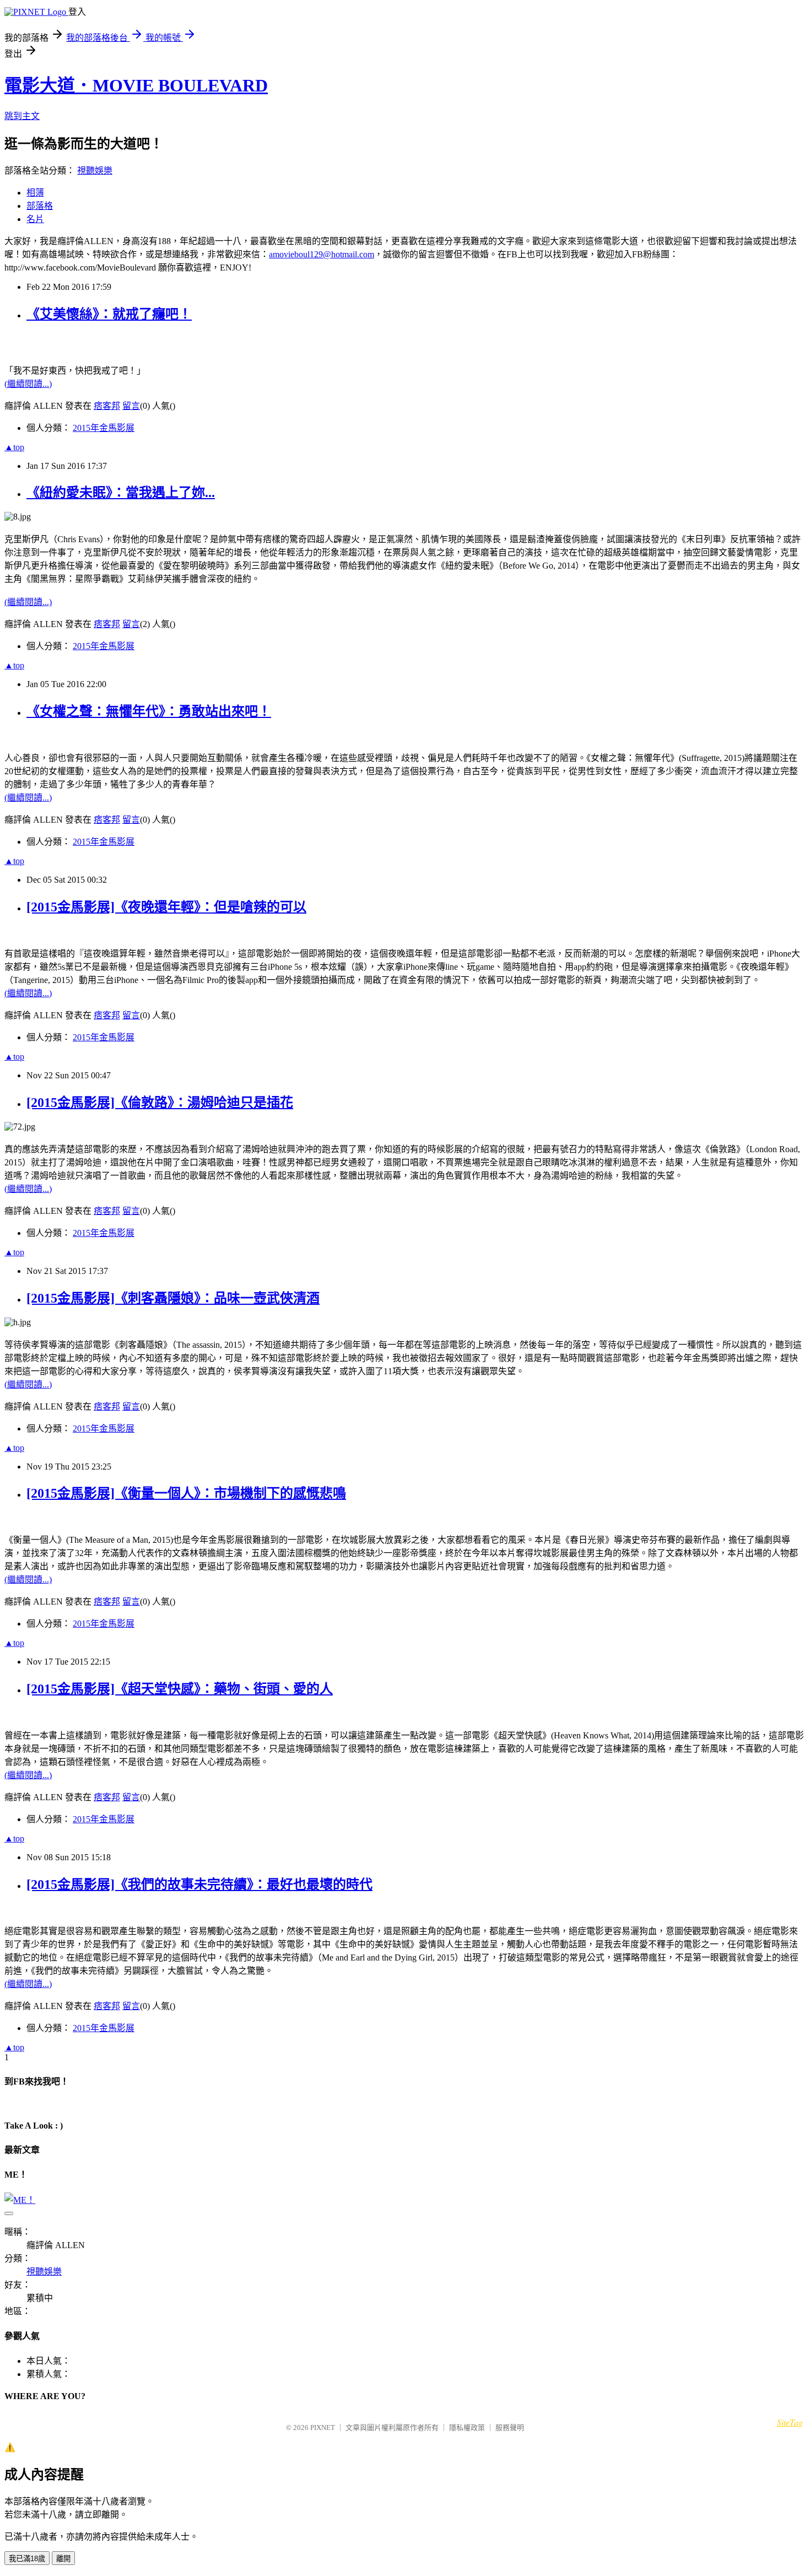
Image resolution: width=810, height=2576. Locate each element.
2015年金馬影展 (104, 428)
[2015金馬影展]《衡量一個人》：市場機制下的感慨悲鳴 (186, 1493)
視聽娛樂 (95, 171)
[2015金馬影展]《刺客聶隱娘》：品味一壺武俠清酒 (173, 1298)
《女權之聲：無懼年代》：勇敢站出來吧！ (149, 711)
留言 (131, 406)
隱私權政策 (467, 2428)
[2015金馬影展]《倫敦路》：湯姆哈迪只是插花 (160, 1103)
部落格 (40, 206)
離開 (63, 2559)
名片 (35, 219)
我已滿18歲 (27, 2559)
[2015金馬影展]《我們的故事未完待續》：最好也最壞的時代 (199, 1884)
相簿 (35, 193)
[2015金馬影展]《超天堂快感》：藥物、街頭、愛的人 (180, 1689)
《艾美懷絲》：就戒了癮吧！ (109, 314)
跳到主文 (22, 116)
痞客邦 (107, 406)
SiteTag (790, 2422)
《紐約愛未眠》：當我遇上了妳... (121, 493)
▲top (14, 447)
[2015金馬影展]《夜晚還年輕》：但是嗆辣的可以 (166, 907)
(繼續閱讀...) (28, 384)
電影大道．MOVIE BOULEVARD (136, 85)
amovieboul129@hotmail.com (322, 254)
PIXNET (323, 2428)
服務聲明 (510, 2428)
